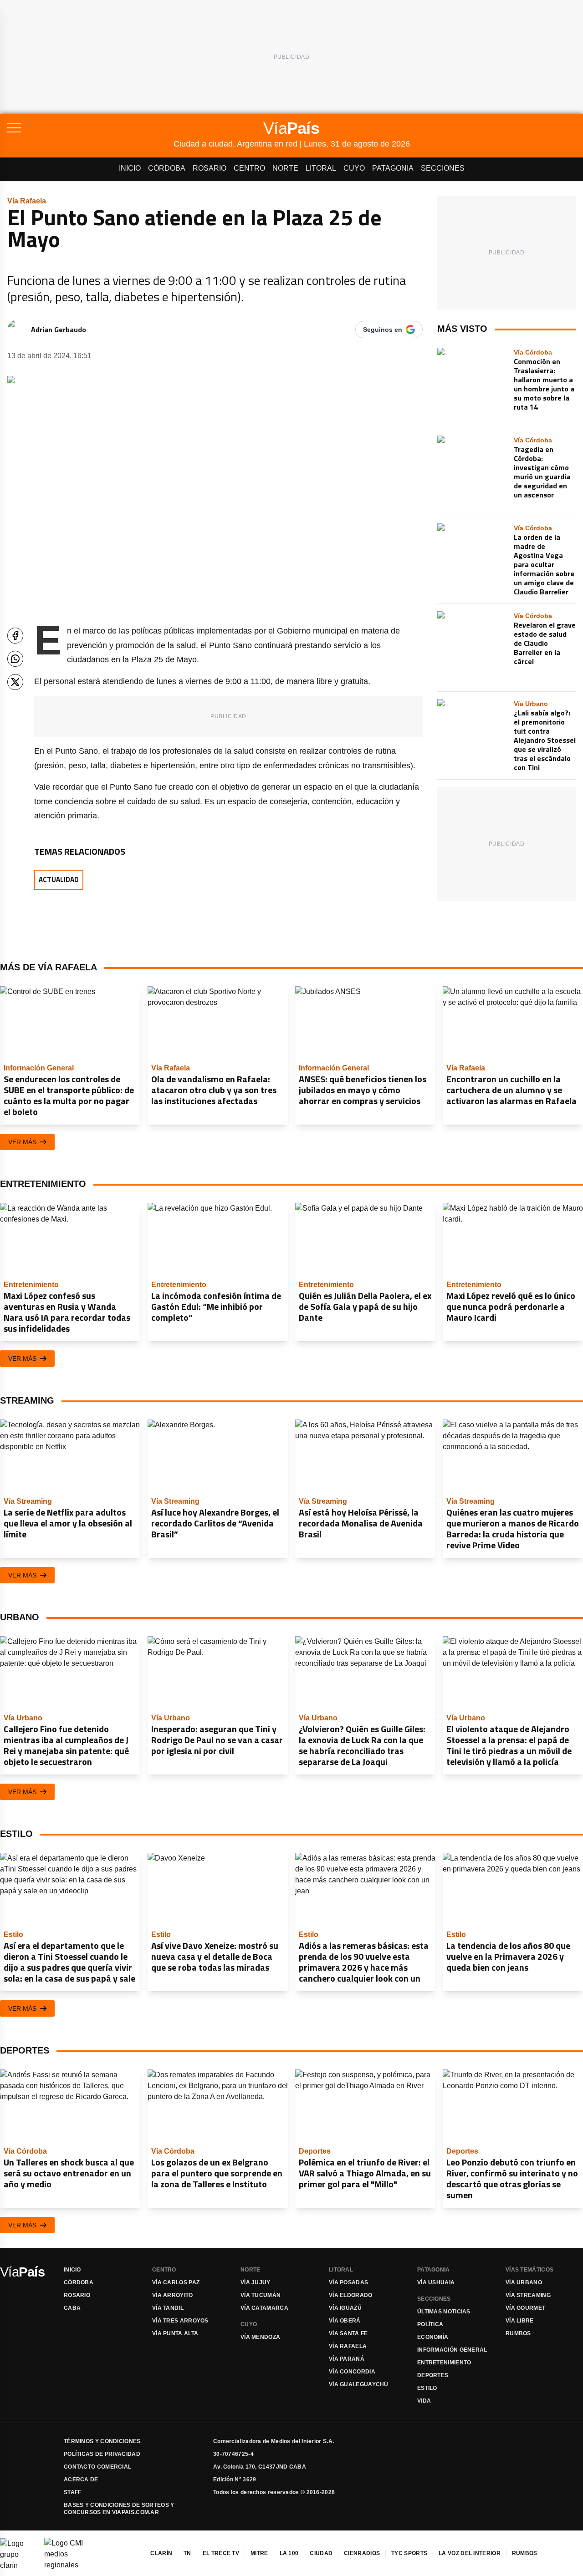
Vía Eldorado (351, 2295)
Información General (452, 2350)
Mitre (259, 2553)
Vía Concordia (352, 2372)
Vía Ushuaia (436, 2282)
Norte (285, 168)
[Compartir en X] (15, 682)
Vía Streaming (528, 2295)
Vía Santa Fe (348, 2333)
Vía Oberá (345, 2321)
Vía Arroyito (173, 2295)
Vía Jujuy (256, 2282)
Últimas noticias (444, 2312)
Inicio (130, 168)
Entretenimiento (444, 2363)
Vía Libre (520, 2321)
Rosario (210, 168)
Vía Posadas (348, 2282)
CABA (72, 2308)
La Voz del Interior (470, 2553)
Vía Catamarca (264, 2308)
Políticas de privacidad (102, 2454)
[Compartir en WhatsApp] (15, 659)
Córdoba (167, 168)
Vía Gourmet (525, 2308)
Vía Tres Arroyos (180, 2321)
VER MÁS (22, 1142)
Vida (424, 2401)
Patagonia (393, 168)
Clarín (161, 2553)
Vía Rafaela (348, 2346)
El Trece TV (221, 2553)
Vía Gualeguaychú (359, 2384)
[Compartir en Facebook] (15, 636)
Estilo (427, 2388)
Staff (73, 2492)
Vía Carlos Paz (176, 2282)
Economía (433, 2337)
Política (430, 2324)
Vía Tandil (168, 2308)
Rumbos (518, 2333)
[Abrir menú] (90, 128)
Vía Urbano (524, 2282)
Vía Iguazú (345, 2308)
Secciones (443, 168)
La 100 (289, 2553)
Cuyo (354, 168)
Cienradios (362, 2553)
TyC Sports (409, 2553)
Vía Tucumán (261, 2295)
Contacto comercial (97, 2467)
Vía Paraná (347, 2359)
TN (187, 2553)
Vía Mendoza (260, 2337)
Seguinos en (383, 330)
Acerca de (81, 2480)
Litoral (321, 168)
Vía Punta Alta (175, 2333)
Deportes (433, 2375)
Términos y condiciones (102, 2441)
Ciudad (321, 2553)
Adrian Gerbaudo (59, 330)
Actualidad (59, 880)
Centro (249, 168)
